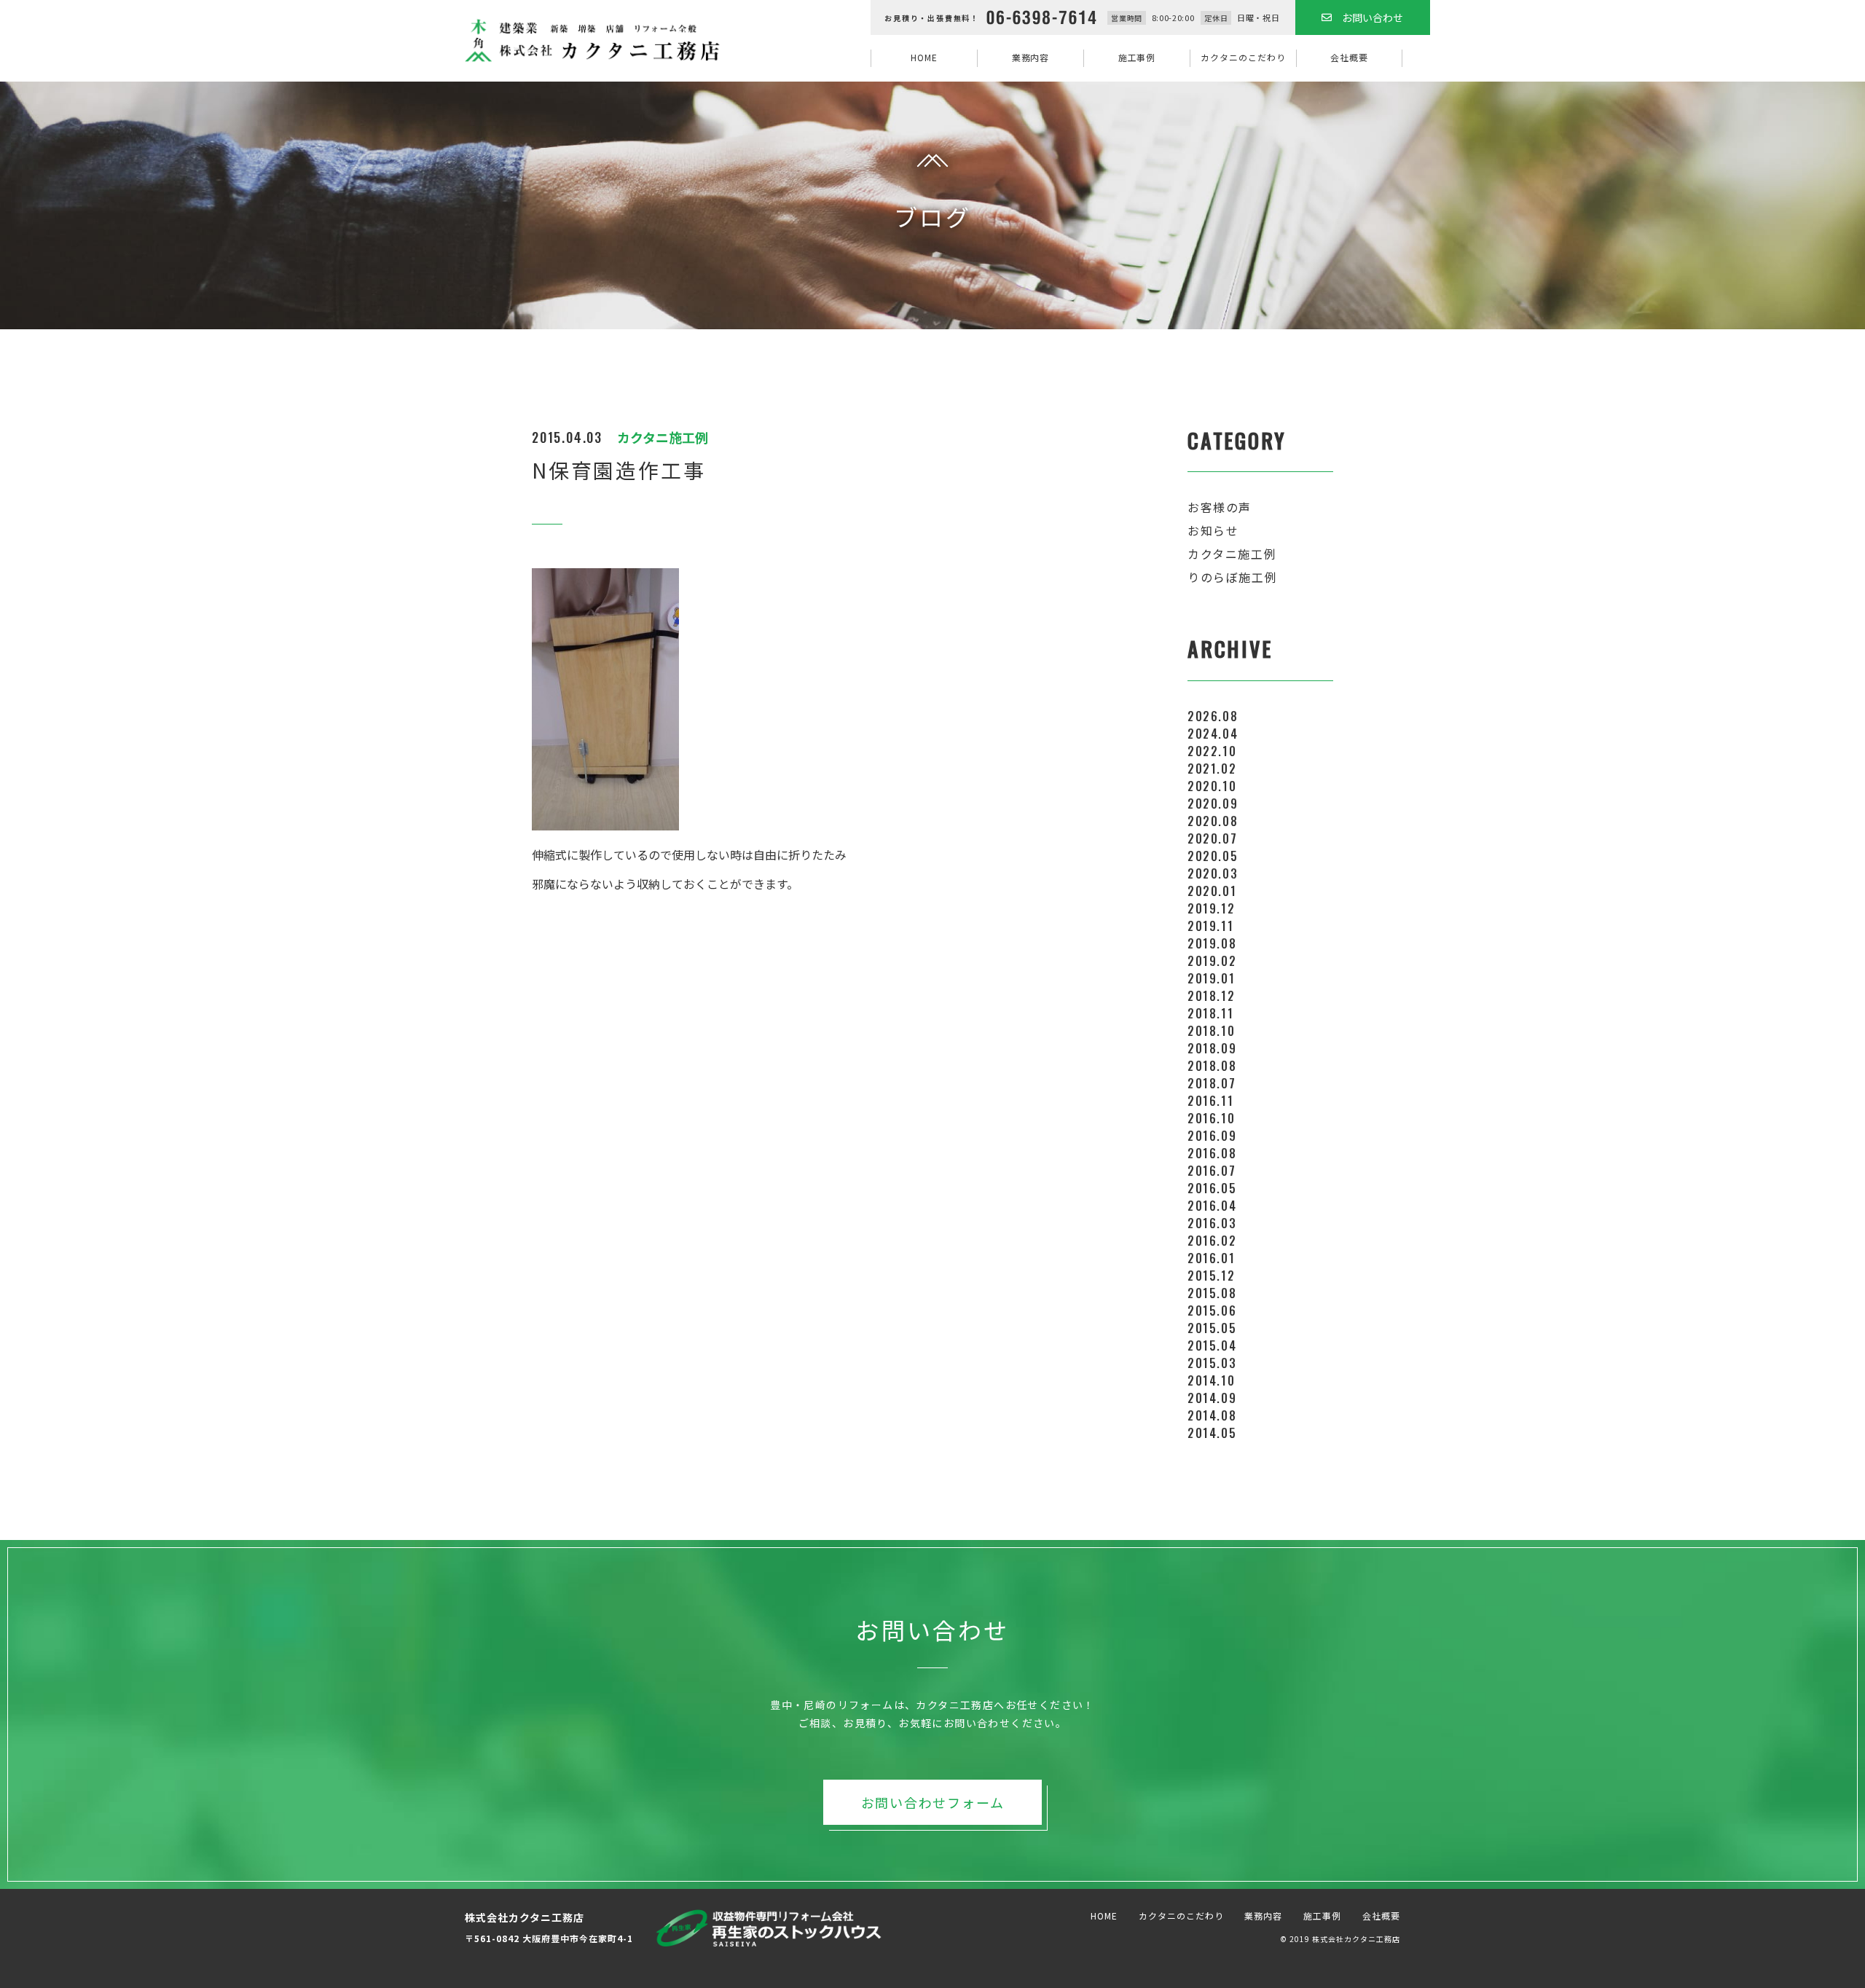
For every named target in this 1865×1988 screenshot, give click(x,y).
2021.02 (1212, 769)
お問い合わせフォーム (933, 1802)
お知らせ (1213, 530)
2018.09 (1212, 1048)
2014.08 (1212, 1415)
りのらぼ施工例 (1232, 577)
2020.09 (1213, 804)
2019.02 (1212, 961)
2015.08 (1212, 1293)
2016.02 (1212, 1241)
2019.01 (1211, 978)
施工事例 (1137, 57)
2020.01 (1212, 891)
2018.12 (1211, 996)
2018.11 (1210, 1013)
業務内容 (1031, 57)
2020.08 (1213, 821)
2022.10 (1212, 751)
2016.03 (1212, 1223)
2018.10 (1211, 1031)
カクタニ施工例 (1232, 554)
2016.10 (1211, 1118)
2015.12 (1211, 1276)
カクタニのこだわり (1243, 57)
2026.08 (1213, 716)
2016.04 (1212, 1206)
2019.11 (1210, 926)
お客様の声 (1220, 507)
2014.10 (1211, 1380)
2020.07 (1212, 838)
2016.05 (1212, 1188)
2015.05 (1212, 1328)
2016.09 (1212, 1136)
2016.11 (1210, 1101)
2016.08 (1212, 1153)
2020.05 (1213, 856)
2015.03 (1212, 1363)
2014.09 (1212, 1398)
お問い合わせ (1373, 17)
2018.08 (1212, 1066)
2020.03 (1213, 873)
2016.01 (1211, 1258)
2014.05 (1212, 1433)
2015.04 (1212, 1345)
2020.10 (1212, 786)
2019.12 (1211, 908)
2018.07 (1212, 1083)
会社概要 (1349, 57)
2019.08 (1212, 943)
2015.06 (1212, 1311)
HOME (924, 57)
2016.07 (1212, 1171)
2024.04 (1213, 734)
